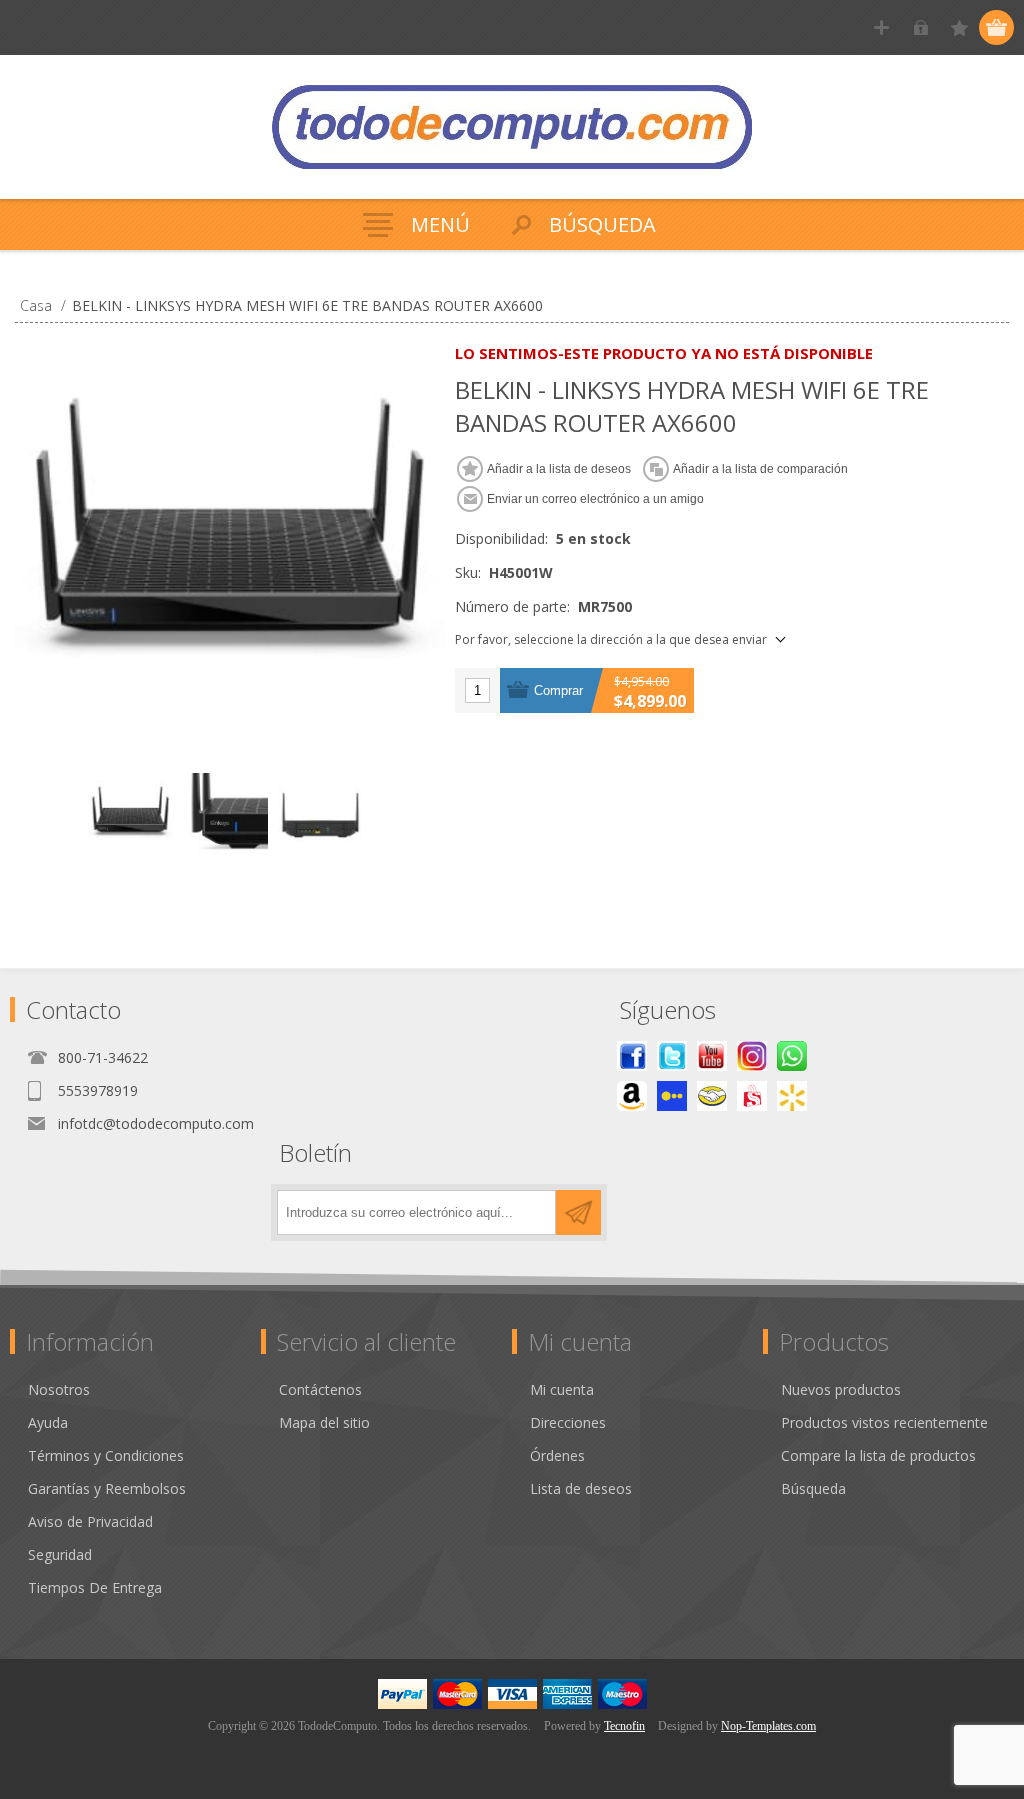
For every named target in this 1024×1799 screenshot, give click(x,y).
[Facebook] (632, 1056)
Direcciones (568, 1422)
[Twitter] (672, 1056)
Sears (752, 1096)
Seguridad (60, 1554)
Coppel (672, 1096)
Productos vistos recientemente (884, 1422)
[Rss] (792, 1056)
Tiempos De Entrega (95, 1587)
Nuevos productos (841, 1389)
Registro (881, 27)
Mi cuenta (562, 1389)
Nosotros (59, 1389)
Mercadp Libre (712, 1096)
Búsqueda (813, 1488)
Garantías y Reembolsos (107, 1488)
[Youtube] (712, 1056)
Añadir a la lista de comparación (760, 469)
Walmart (792, 1096)
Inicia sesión (920, 27)
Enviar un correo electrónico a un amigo (595, 499)
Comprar (558, 690)
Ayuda (48, 1422)
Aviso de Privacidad (90, 1521)
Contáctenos (320, 1389)
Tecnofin (624, 1726)
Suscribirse (578, 1212)
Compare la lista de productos (878, 1455)
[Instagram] (752, 1056)
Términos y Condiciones (106, 1455)
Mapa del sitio (324, 1422)
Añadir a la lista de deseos (559, 469)
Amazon (632, 1096)
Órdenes (557, 1455)
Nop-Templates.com (768, 1726)
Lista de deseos (581, 1488)
